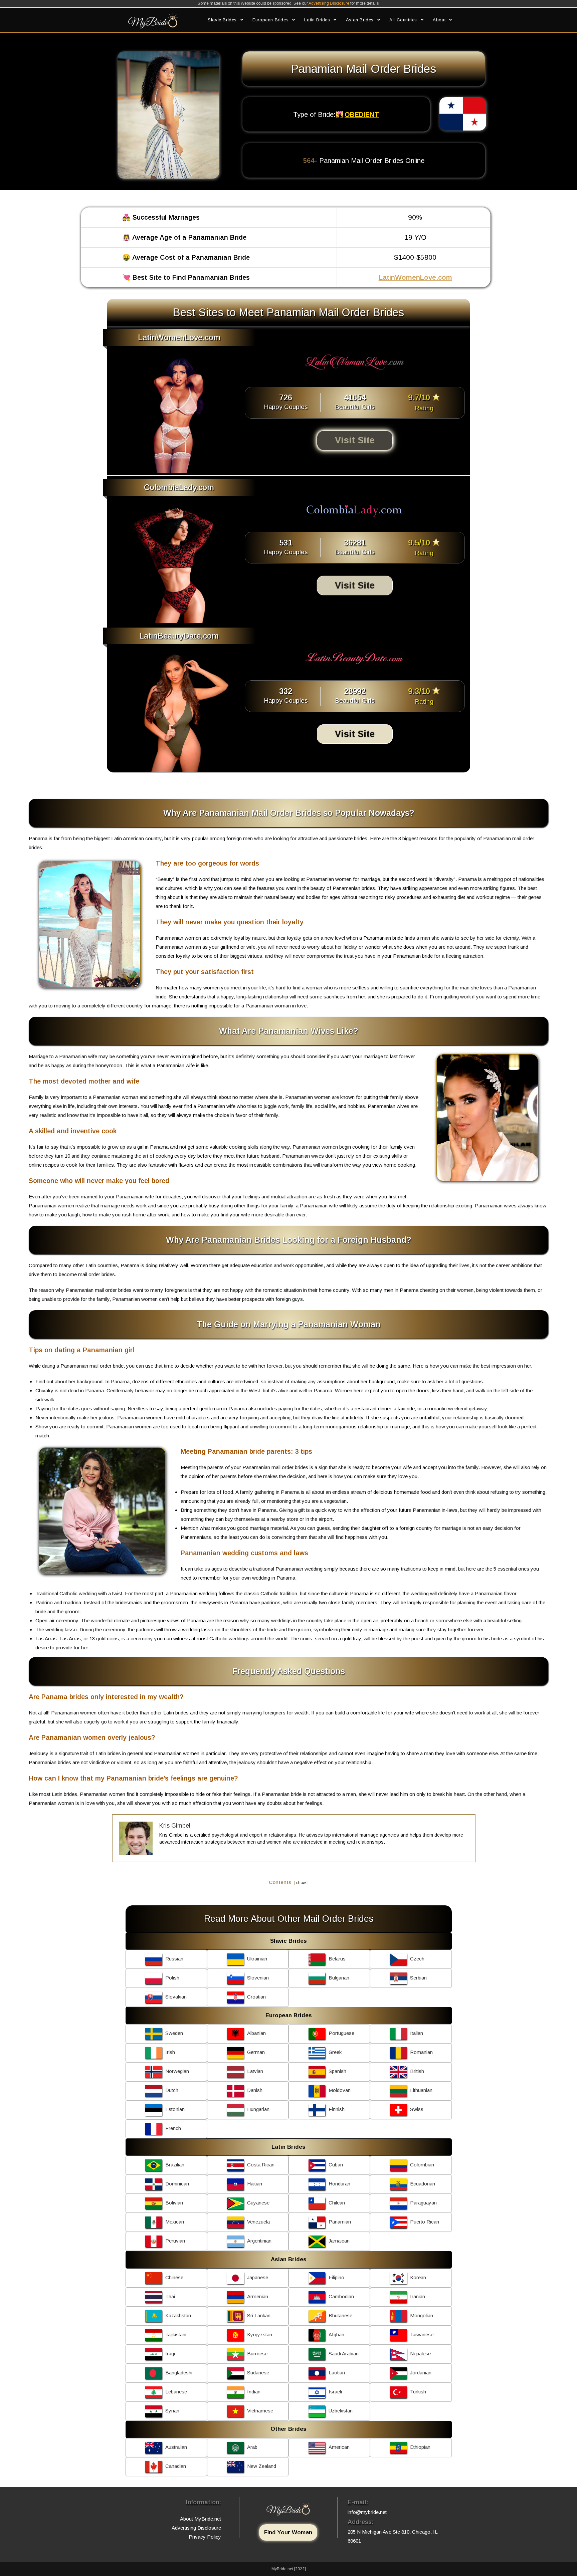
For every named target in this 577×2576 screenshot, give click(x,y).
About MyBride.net (201, 2519)
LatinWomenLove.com (415, 277)
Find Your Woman (288, 2532)
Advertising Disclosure (329, 3)
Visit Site (355, 440)
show (301, 1883)
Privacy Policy (205, 2537)
